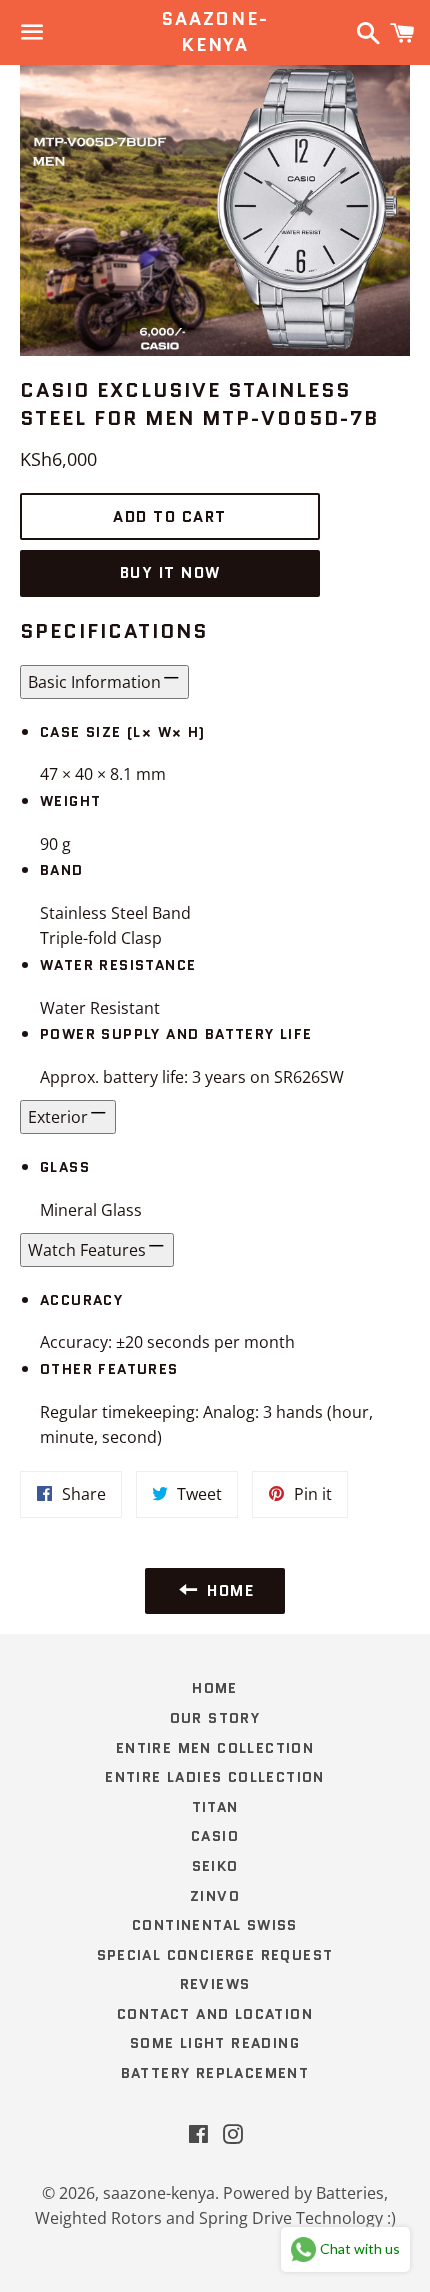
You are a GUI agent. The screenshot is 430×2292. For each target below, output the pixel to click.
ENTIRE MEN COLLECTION (215, 1748)
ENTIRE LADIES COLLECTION (215, 1777)
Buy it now (170, 573)
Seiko (215, 1866)
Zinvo (215, 1896)
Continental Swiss (215, 1925)
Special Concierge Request (215, 1955)
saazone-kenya (214, 32)
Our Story (215, 1718)
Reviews (215, 1984)
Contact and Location (215, 2014)
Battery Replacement (215, 2073)
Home (215, 1688)
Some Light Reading (215, 2043)
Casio (215, 1836)
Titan (215, 1807)
